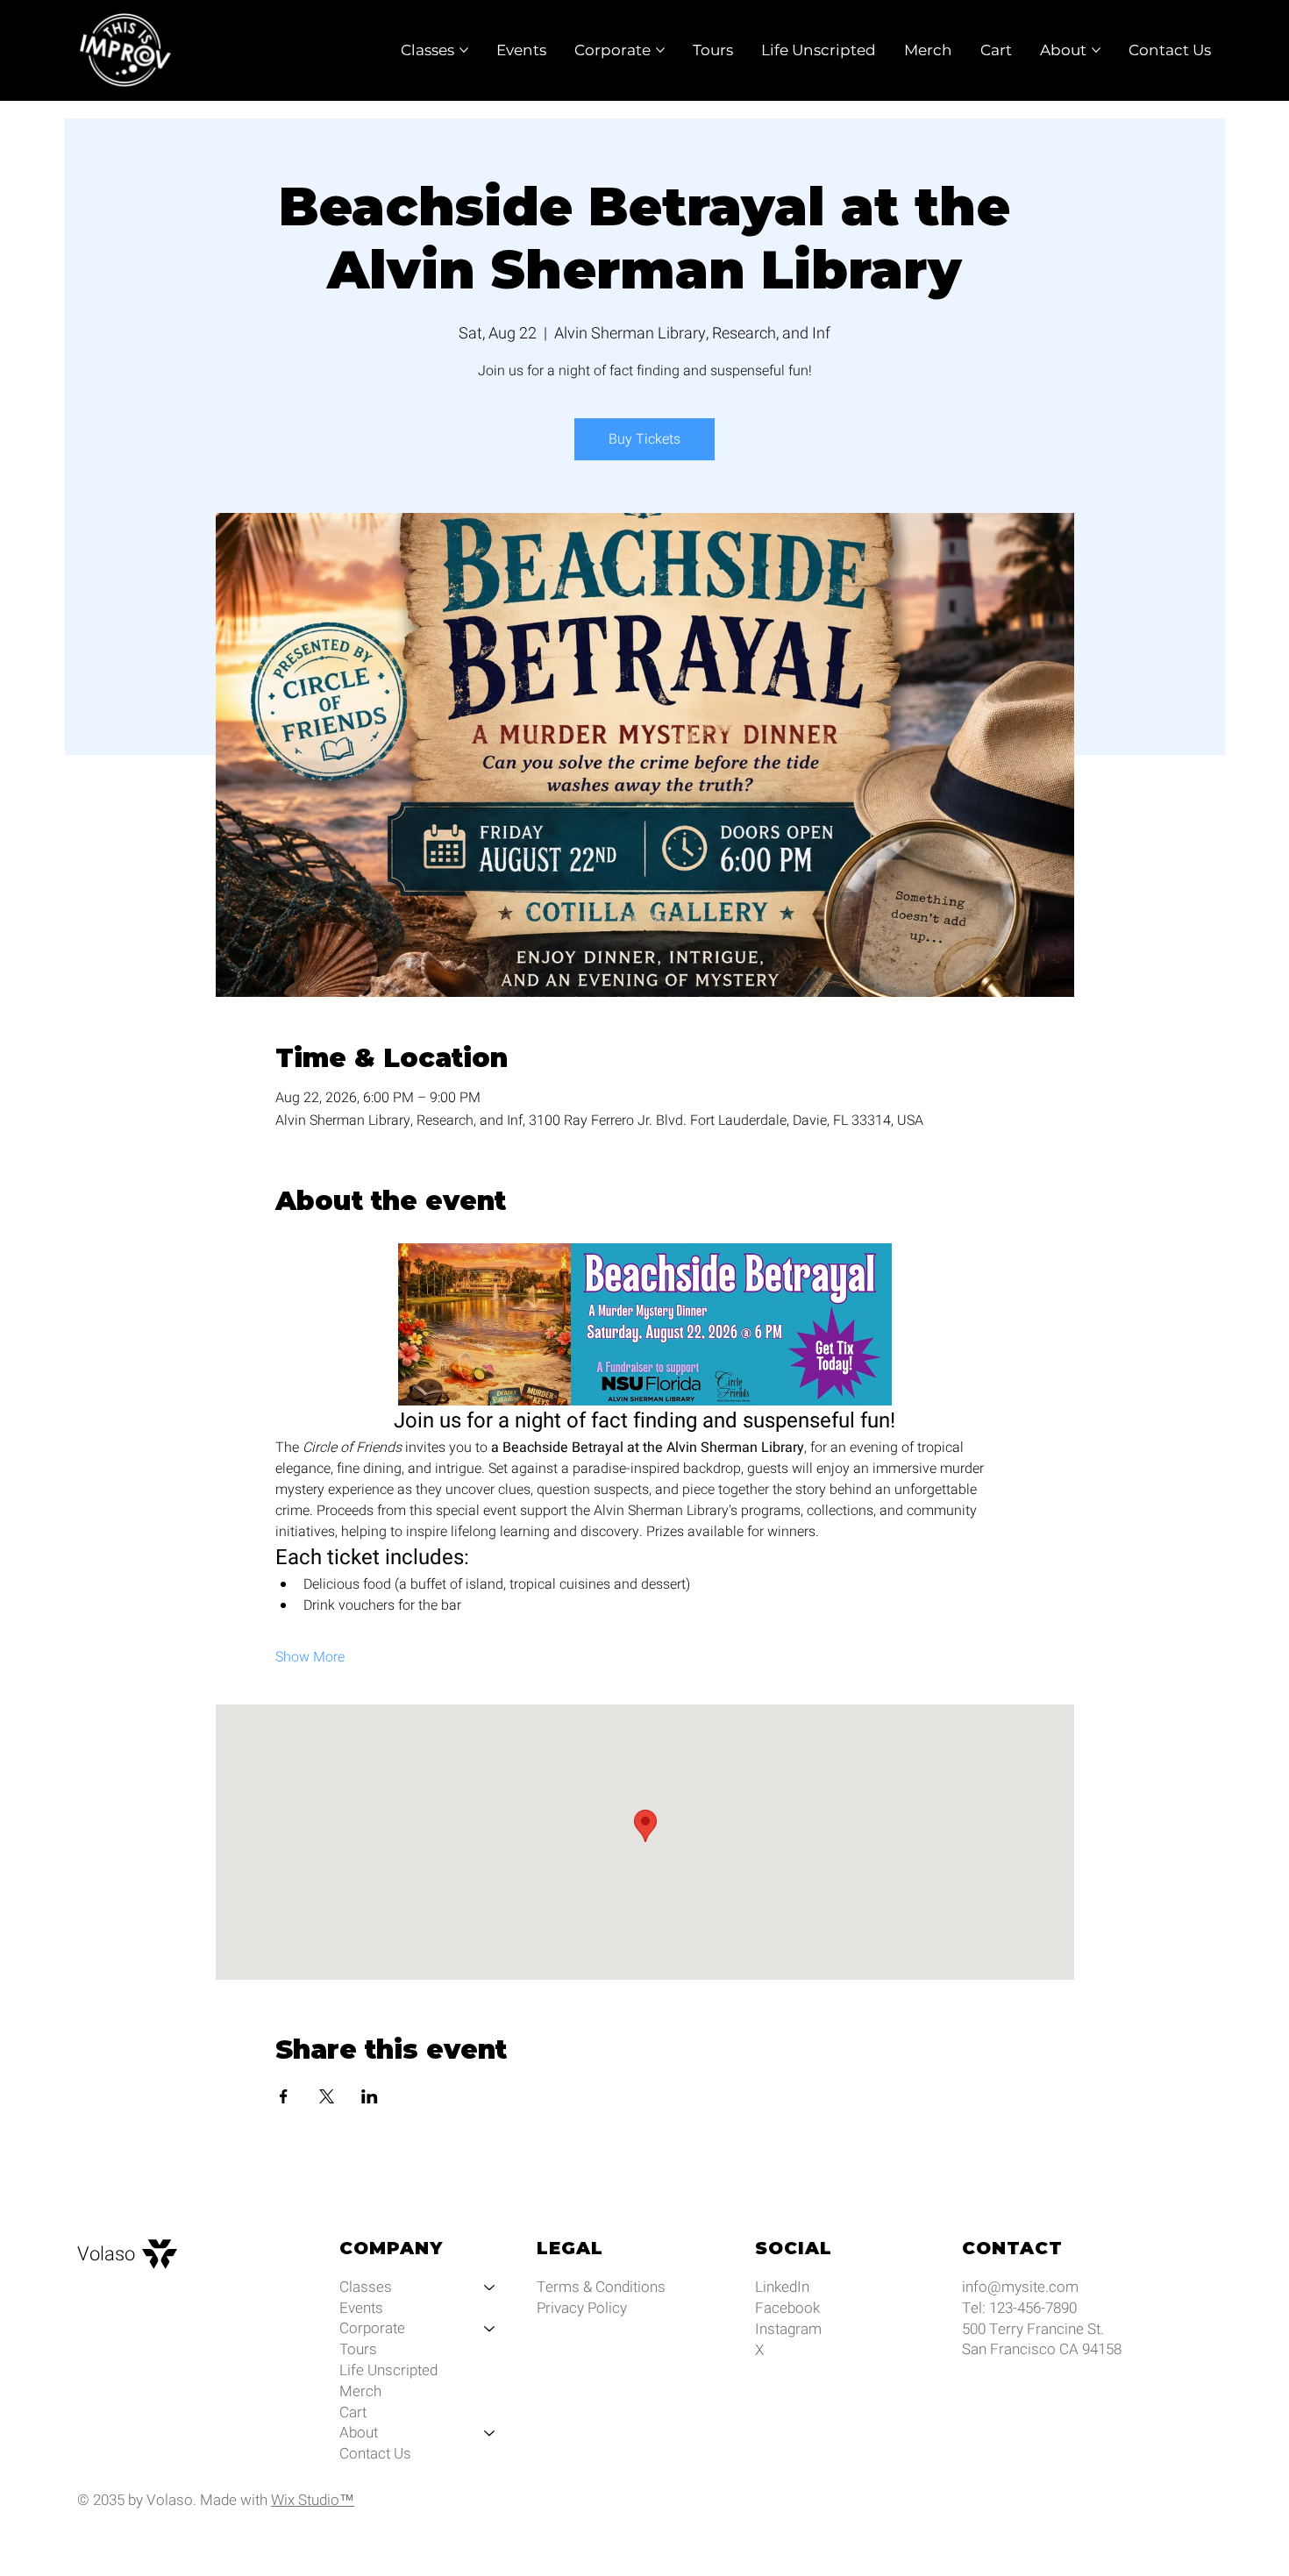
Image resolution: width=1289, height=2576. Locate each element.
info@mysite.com (1020, 2287)
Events (361, 2309)
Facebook (787, 2308)
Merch (360, 2392)
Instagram (788, 2329)
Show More (310, 1657)
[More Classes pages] (464, 50)
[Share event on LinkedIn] (370, 2096)
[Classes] (490, 2288)
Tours (358, 2350)
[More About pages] (1096, 50)
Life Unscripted (388, 2371)
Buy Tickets (644, 439)
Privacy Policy (582, 2308)
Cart (353, 2413)
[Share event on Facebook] (284, 2096)
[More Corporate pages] (660, 50)
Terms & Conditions (601, 2287)
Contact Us (375, 2454)
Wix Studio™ (313, 2500)
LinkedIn (782, 2287)
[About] (490, 2433)
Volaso (106, 2254)
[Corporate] (490, 2329)
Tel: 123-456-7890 (1019, 2308)
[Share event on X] (327, 2096)
